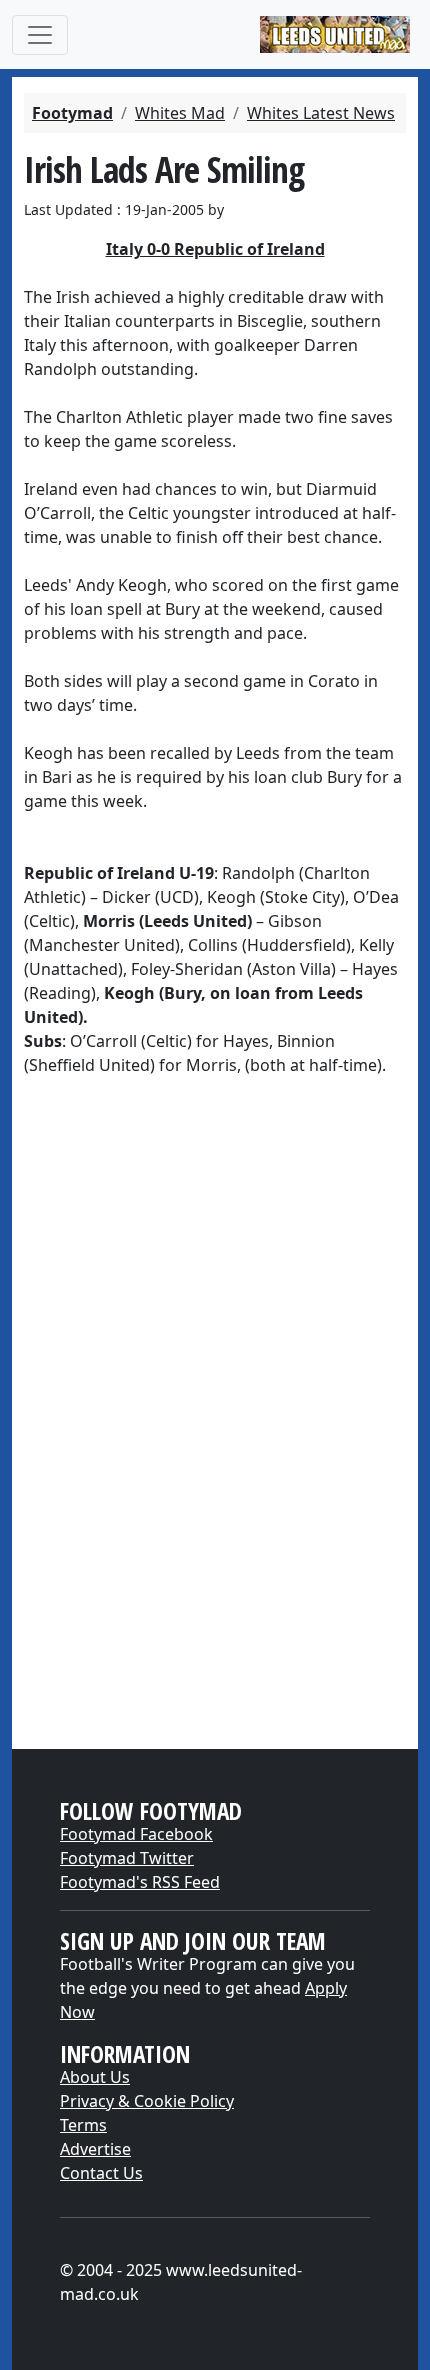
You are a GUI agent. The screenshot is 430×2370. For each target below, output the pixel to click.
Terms (83, 2125)
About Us (95, 2077)
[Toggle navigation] (40, 35)
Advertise (95, 2149)
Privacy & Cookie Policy (147, 2101)
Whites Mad (180, 113)
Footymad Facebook (136, 1834)
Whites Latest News (321, 113)
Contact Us (101, 2173)
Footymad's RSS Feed (140, 1882)
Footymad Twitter (127, 1858)
